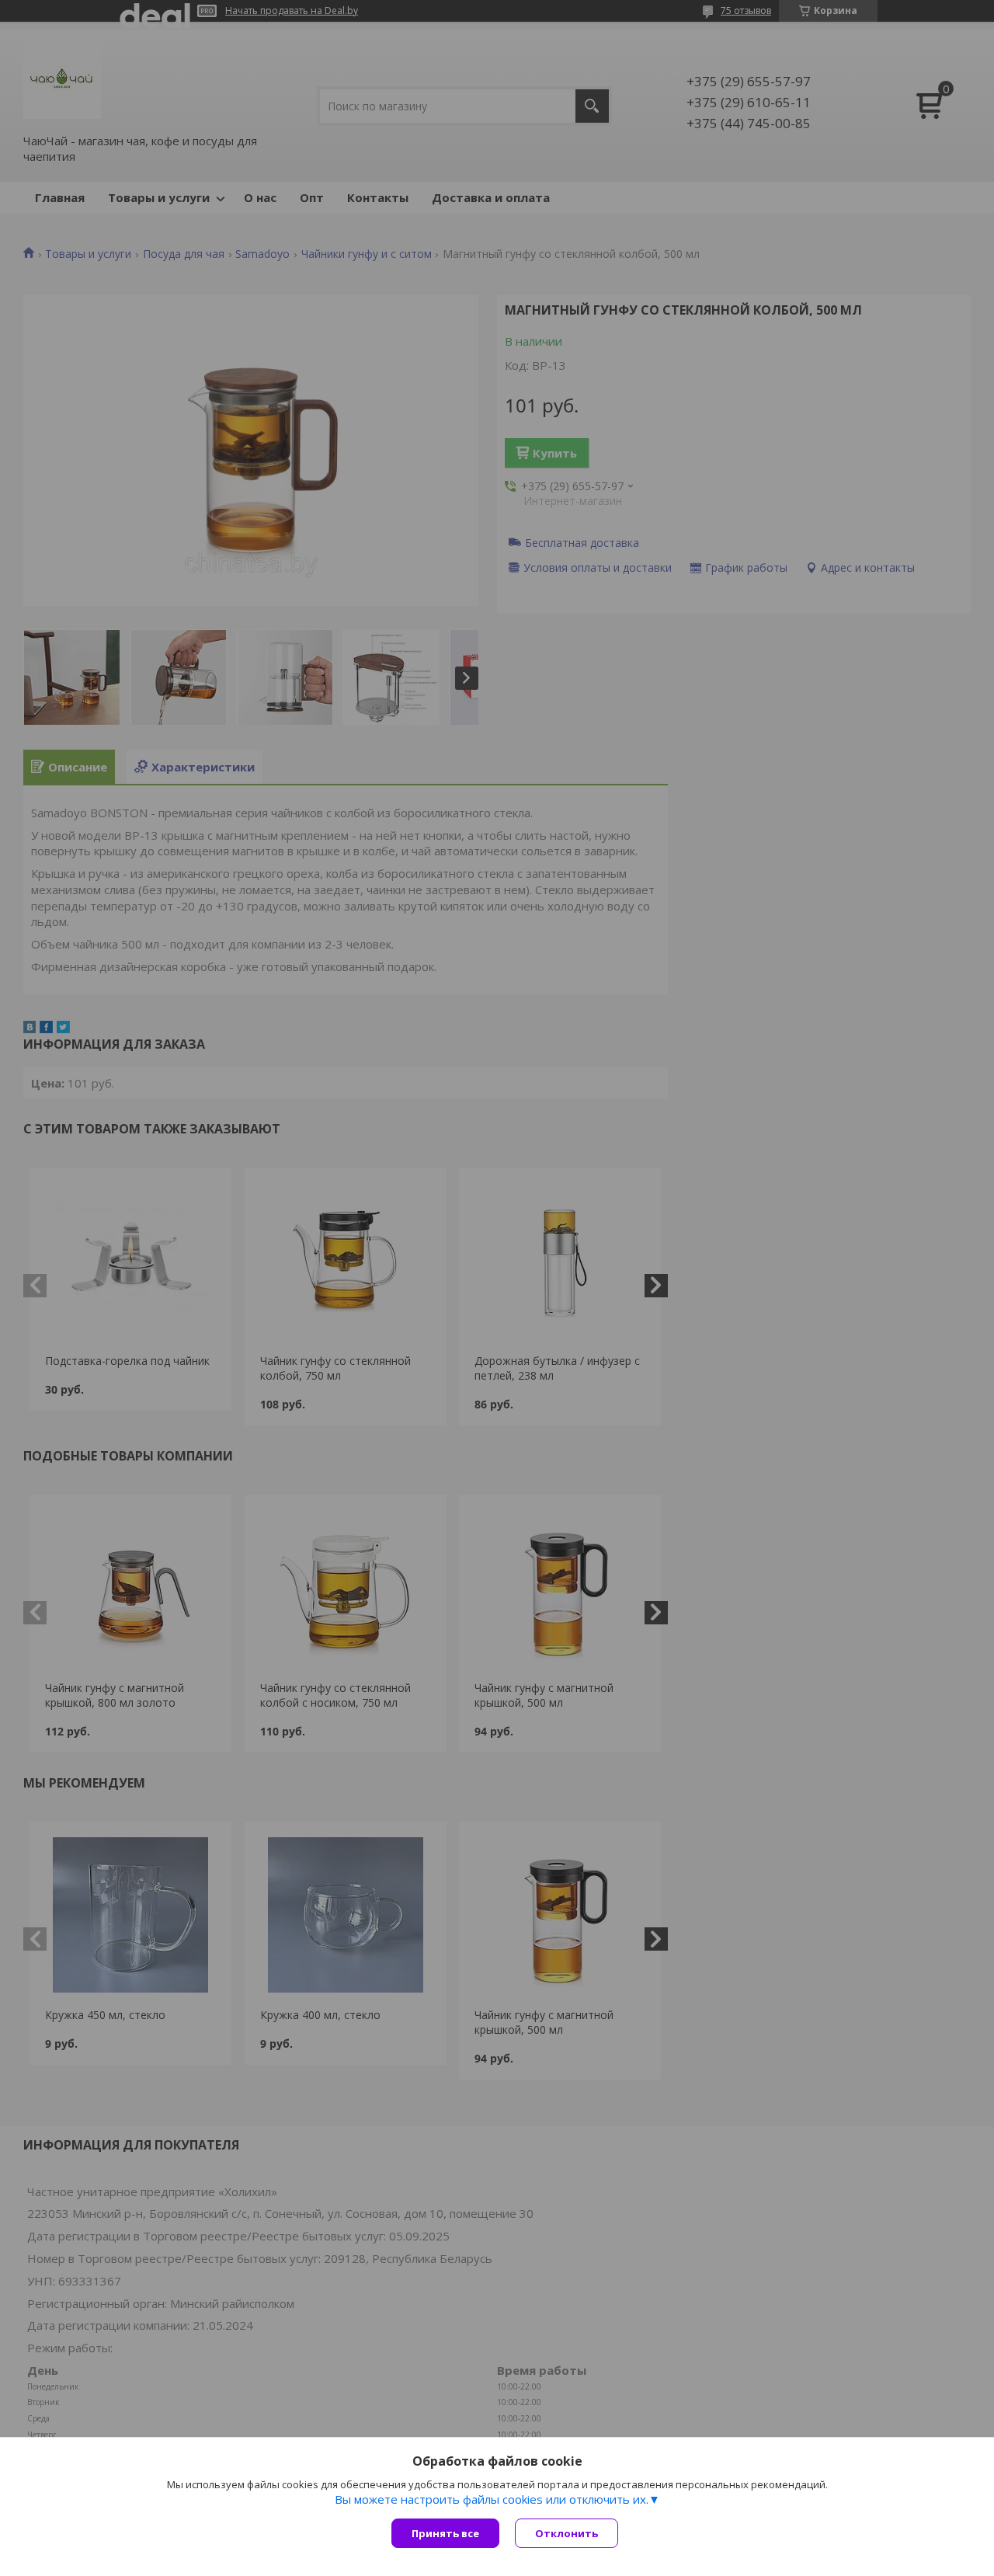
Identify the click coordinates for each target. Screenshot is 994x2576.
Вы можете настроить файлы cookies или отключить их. (492, 2499)
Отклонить (567, 2533)
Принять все (445, 2533)
